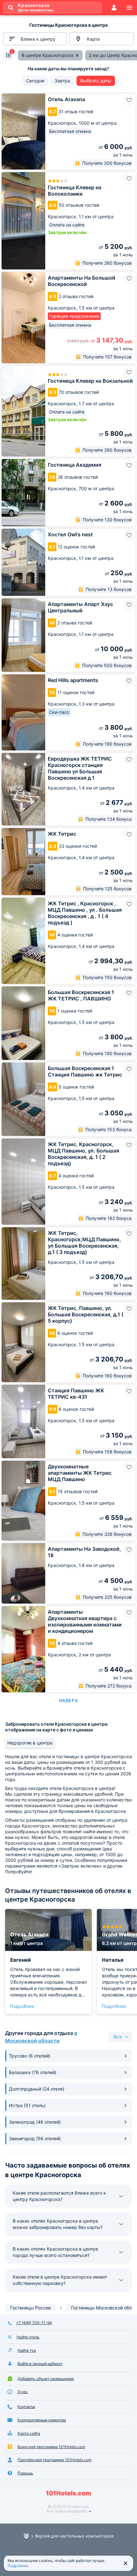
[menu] (129, 8)
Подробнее (22, 2006)
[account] (114, 8)
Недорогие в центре (30, 1743)
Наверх (68, 1700)
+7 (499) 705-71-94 (34, 2323)
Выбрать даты (96, 81)
